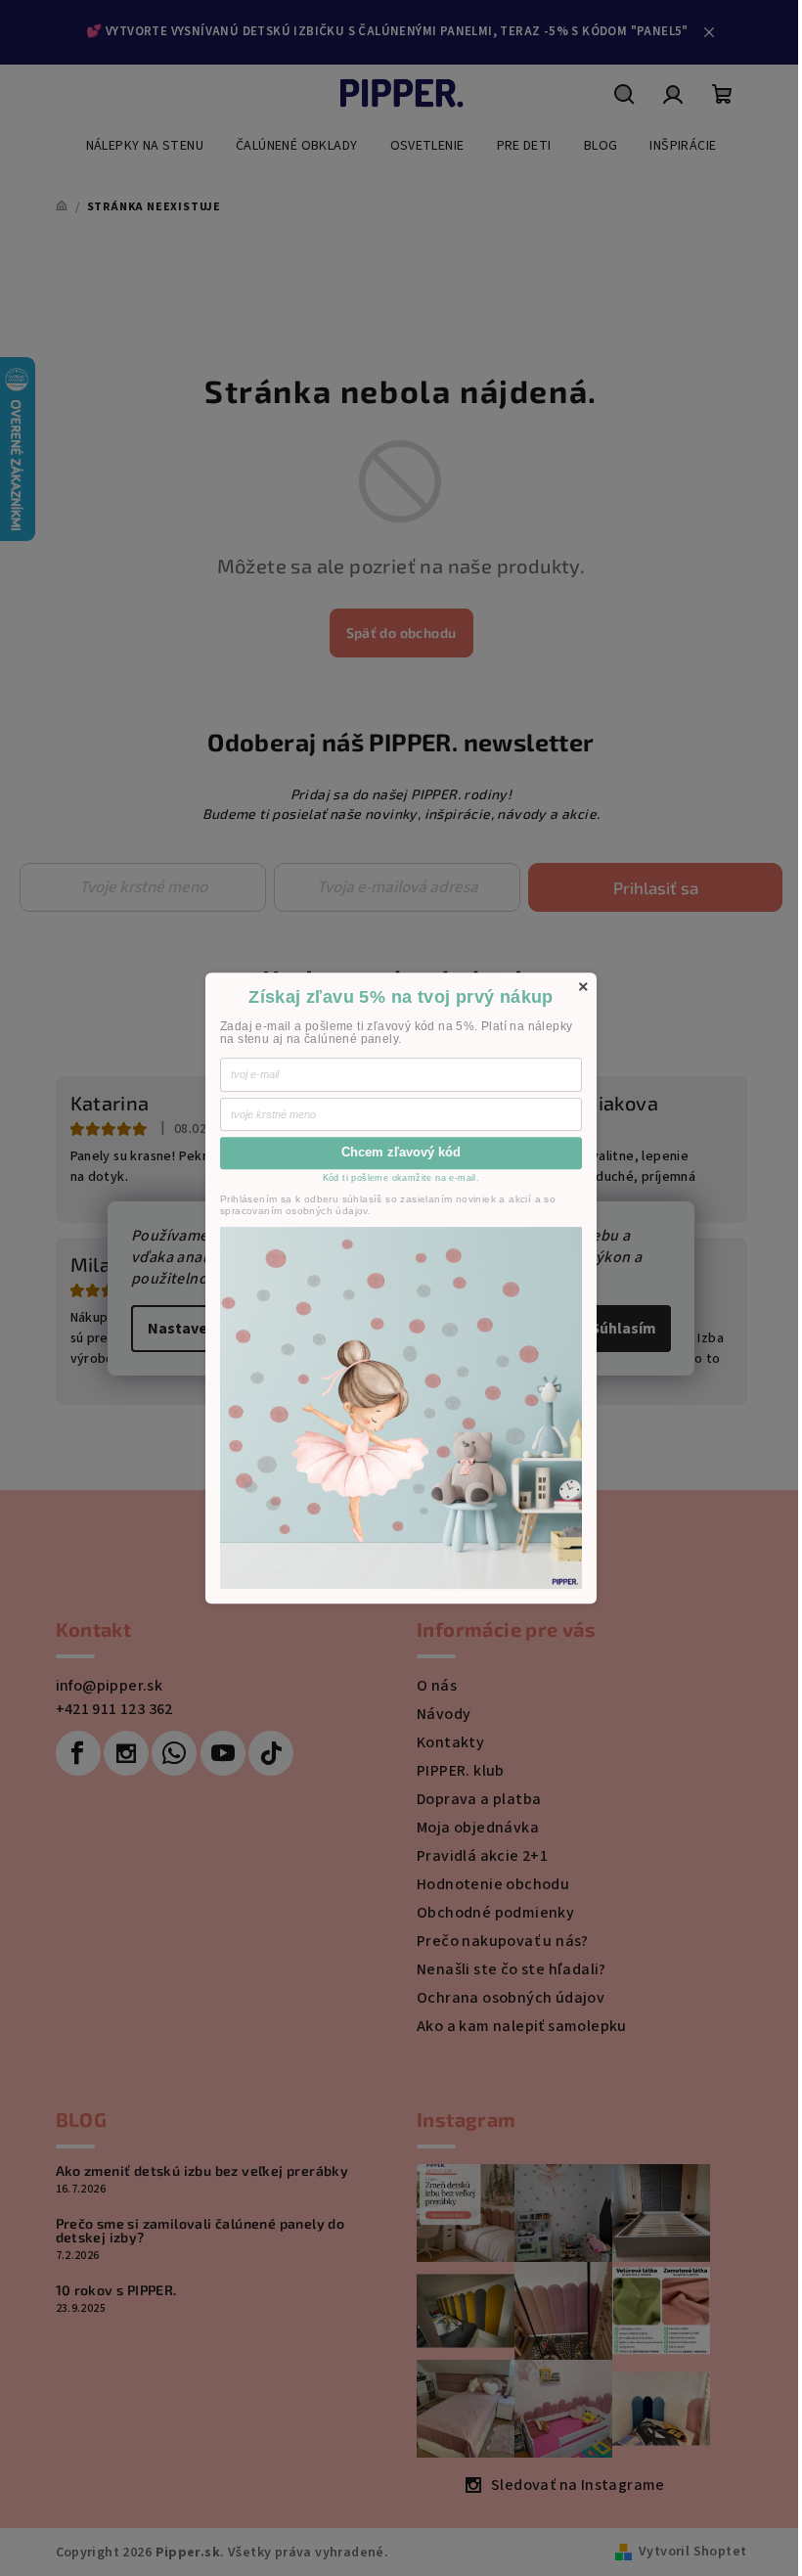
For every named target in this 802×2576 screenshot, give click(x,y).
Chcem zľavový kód (401, 1153)
